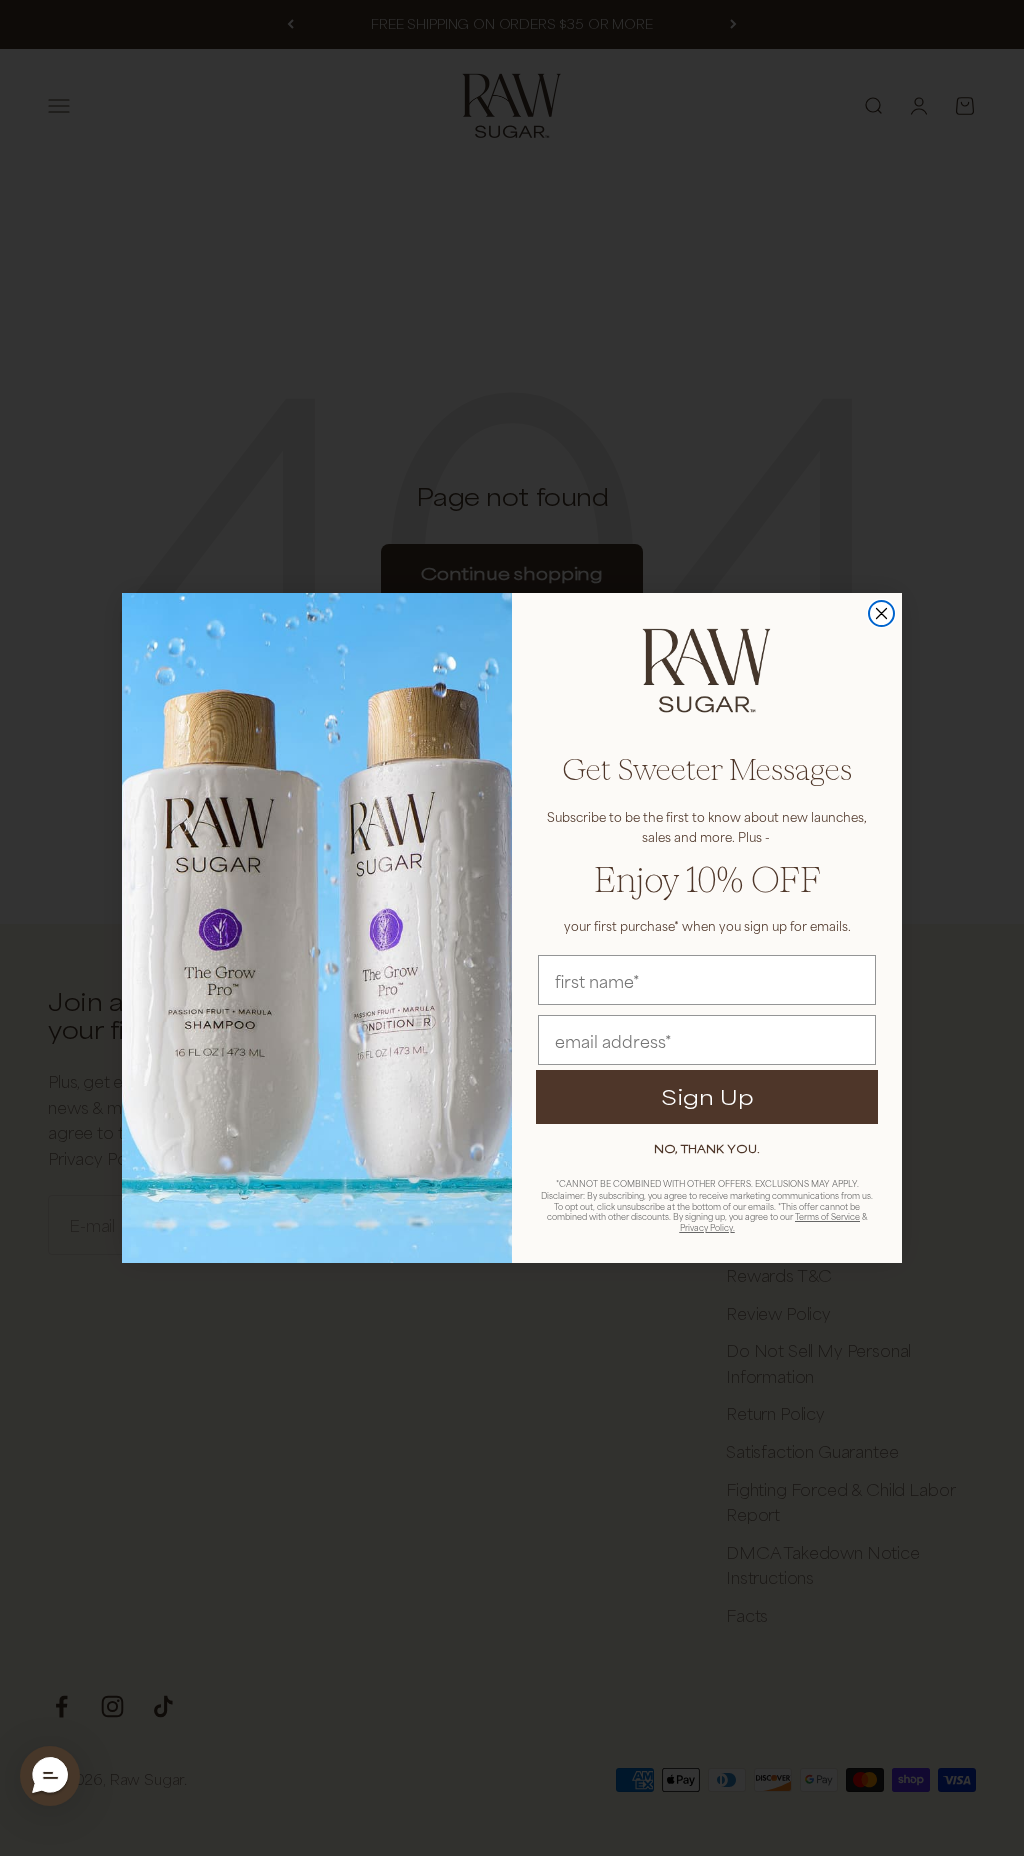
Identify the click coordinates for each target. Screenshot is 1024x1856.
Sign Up (707, 1096)
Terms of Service (827, 1216)
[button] (50, 1776)
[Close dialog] (881, 613)
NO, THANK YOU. (707, 1148)
